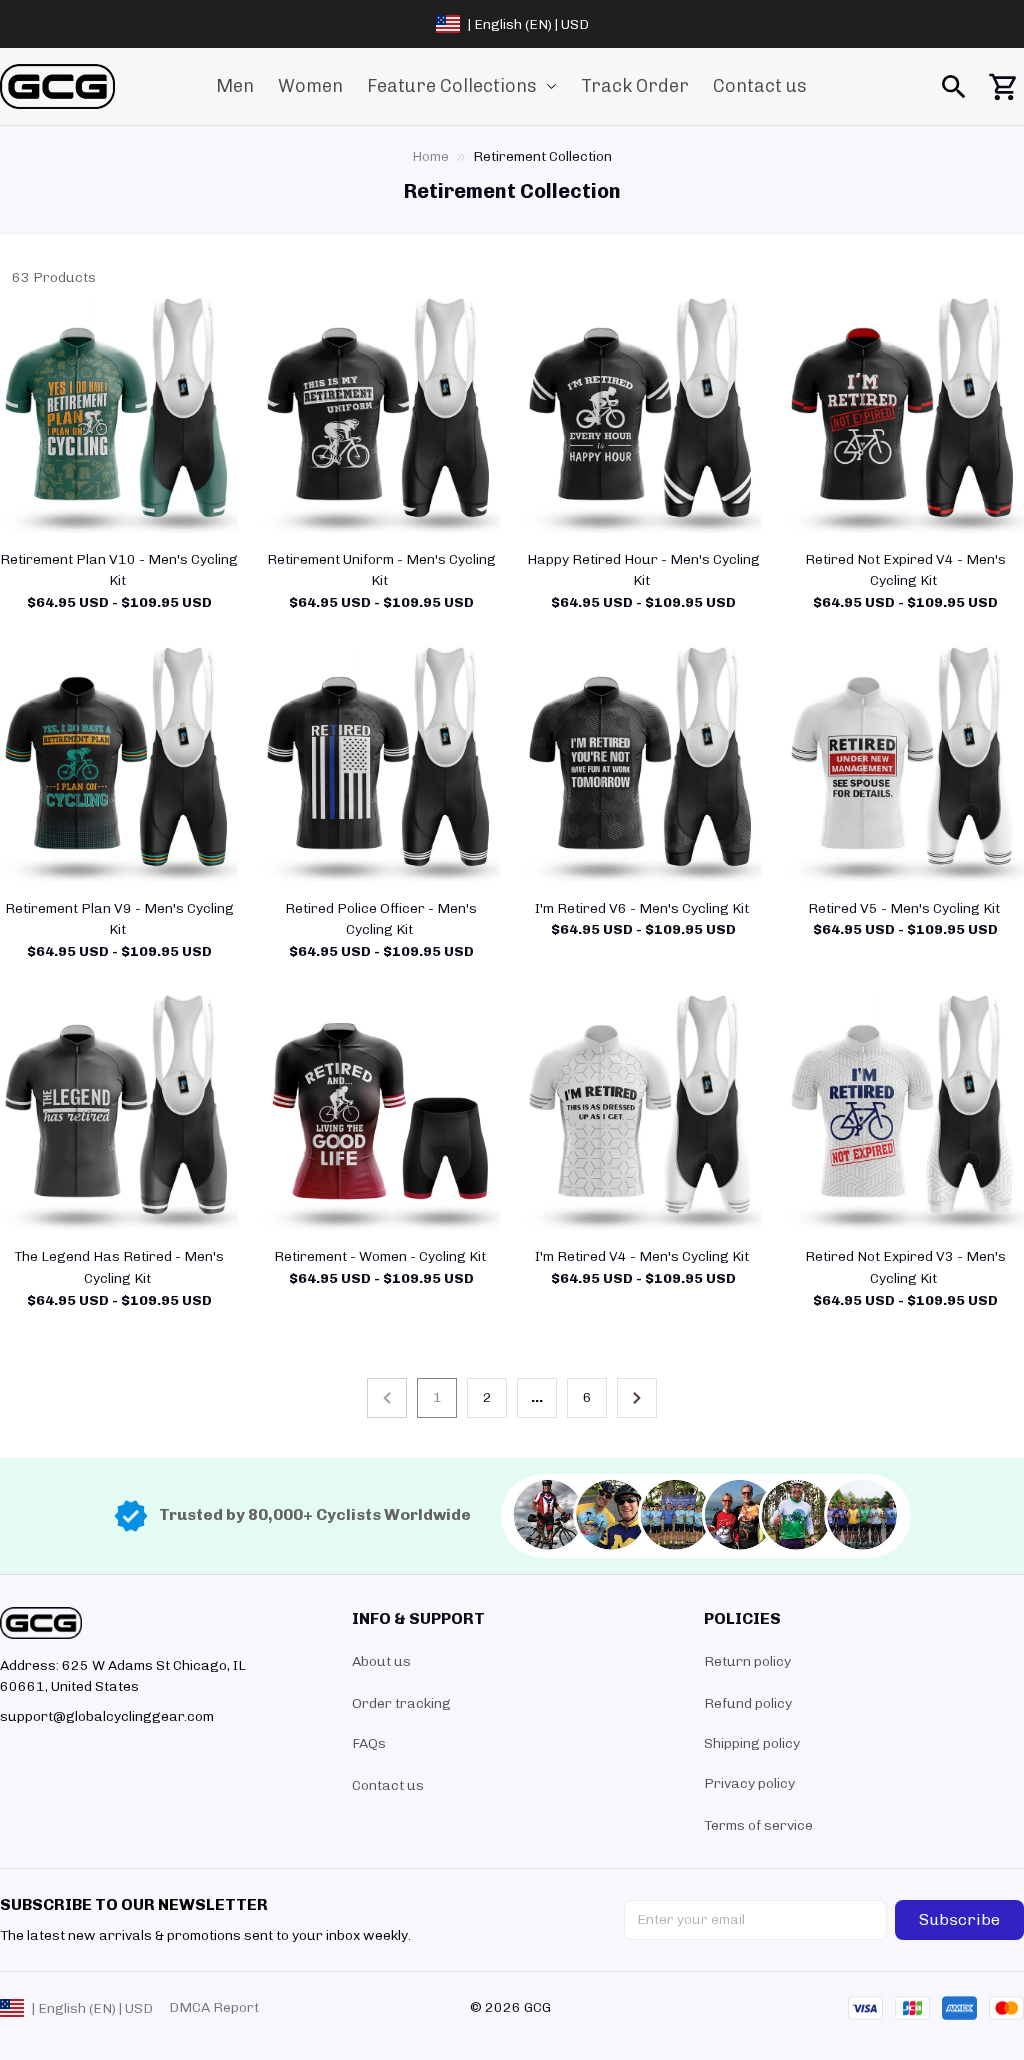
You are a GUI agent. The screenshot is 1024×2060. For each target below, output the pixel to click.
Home (430, 156)
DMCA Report (214, 2007)
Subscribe (959, 1919)
